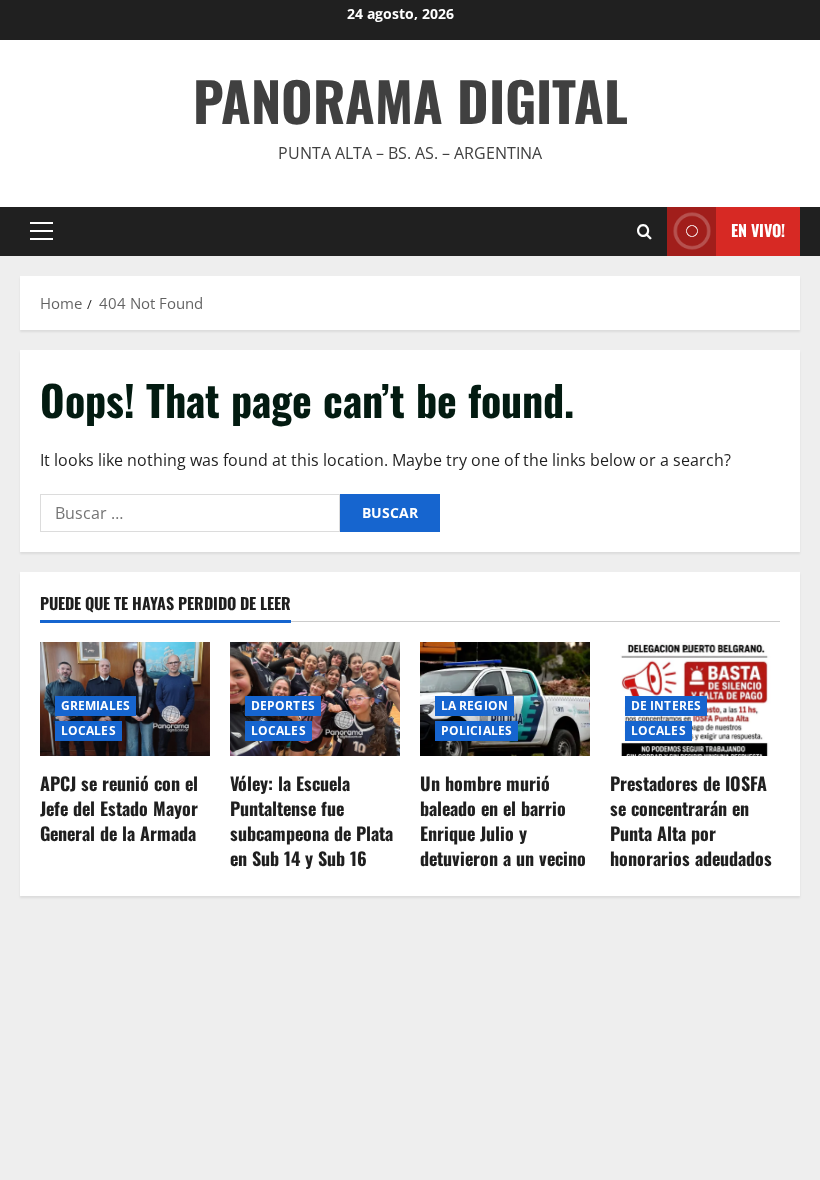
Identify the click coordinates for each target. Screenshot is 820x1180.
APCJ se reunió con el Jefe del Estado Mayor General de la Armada (119, 808)
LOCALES (88, 730)
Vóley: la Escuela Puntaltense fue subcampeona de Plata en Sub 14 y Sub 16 (311, 821)
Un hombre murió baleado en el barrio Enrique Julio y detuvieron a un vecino (503, 821)
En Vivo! (758, 230)
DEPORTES (283, 705)
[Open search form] (644, 231)
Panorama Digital (410, 100)
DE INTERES (666, 705)
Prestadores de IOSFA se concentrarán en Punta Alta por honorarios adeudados (691, 821)
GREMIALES (95, 705)
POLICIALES (476, 730)
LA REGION (474, 705)
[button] (41, 231)
